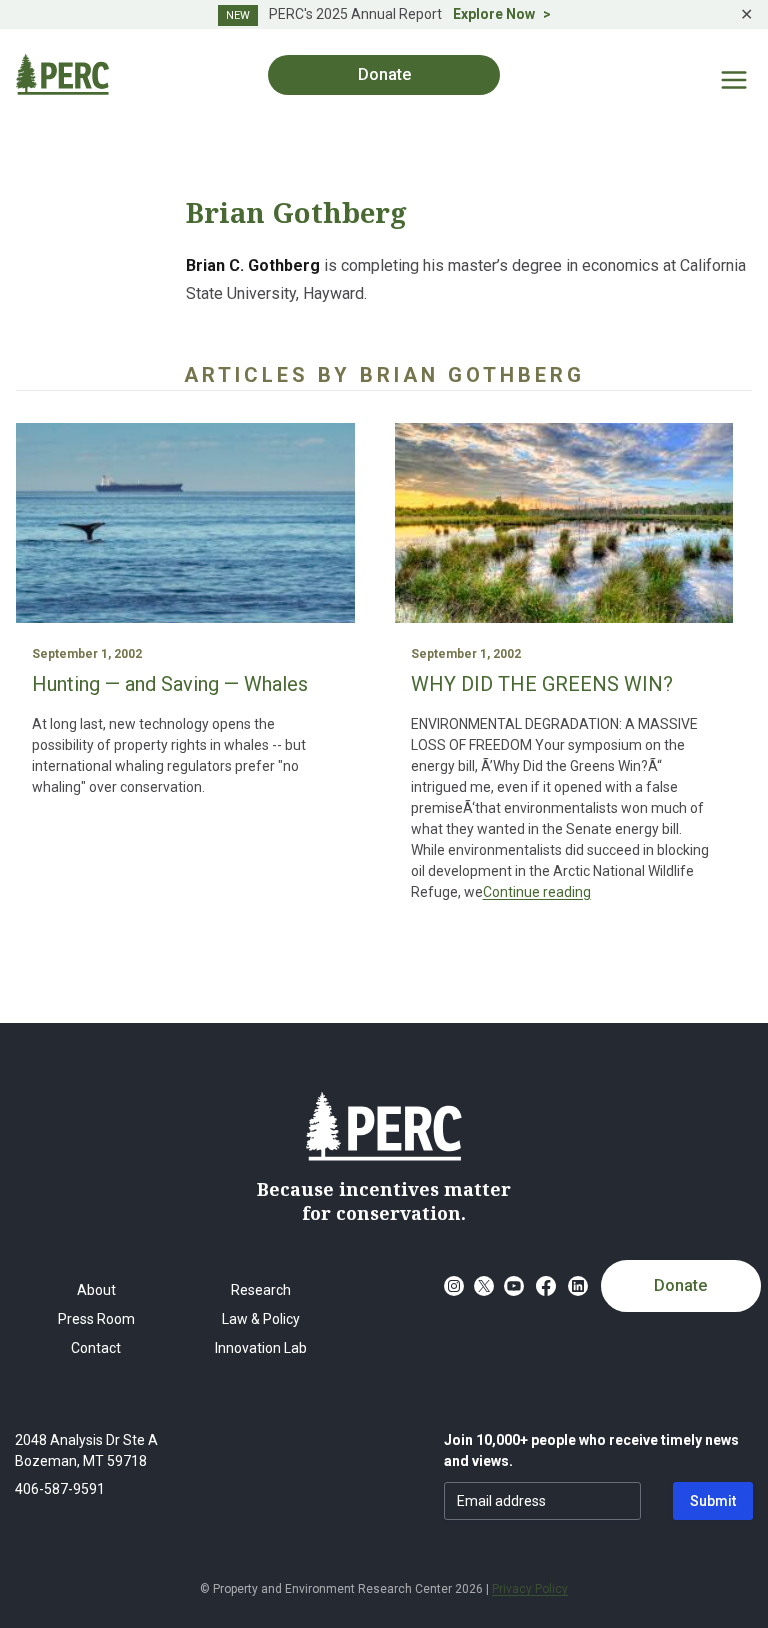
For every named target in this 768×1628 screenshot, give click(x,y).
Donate (680, 1285)
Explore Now (494, 14)
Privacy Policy (530, 1589)
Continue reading (537, 892)
